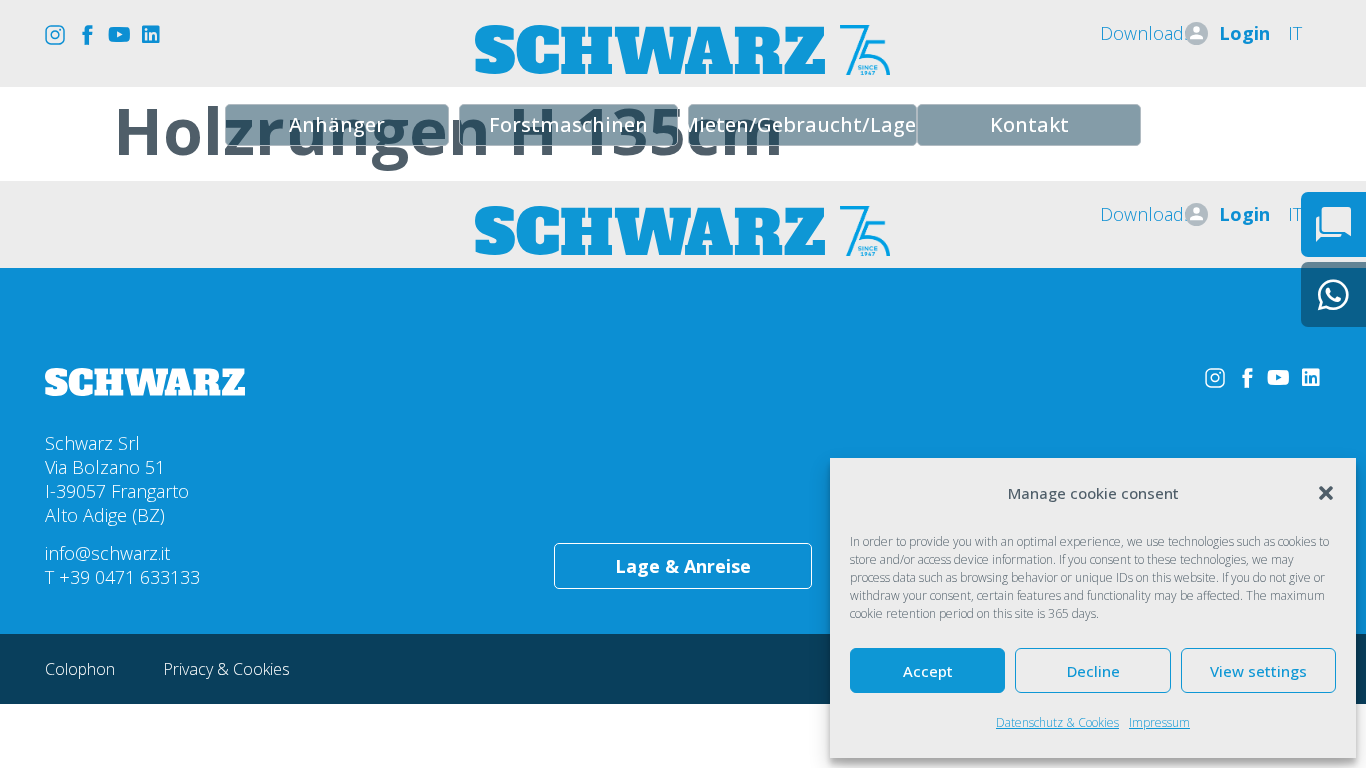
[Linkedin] (151, 35)
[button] (1326, 493)
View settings (1258, 671)
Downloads (1146, 33)
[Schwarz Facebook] (87, 35)
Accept (928, 671)
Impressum (1159, 722)
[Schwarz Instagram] (55, 35)
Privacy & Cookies (226, 669)
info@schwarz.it (107, 553)
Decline (1093, 671)
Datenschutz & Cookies (1057, 722)
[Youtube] (119, 35)
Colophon (82, 669)
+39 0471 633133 (129, 577)
